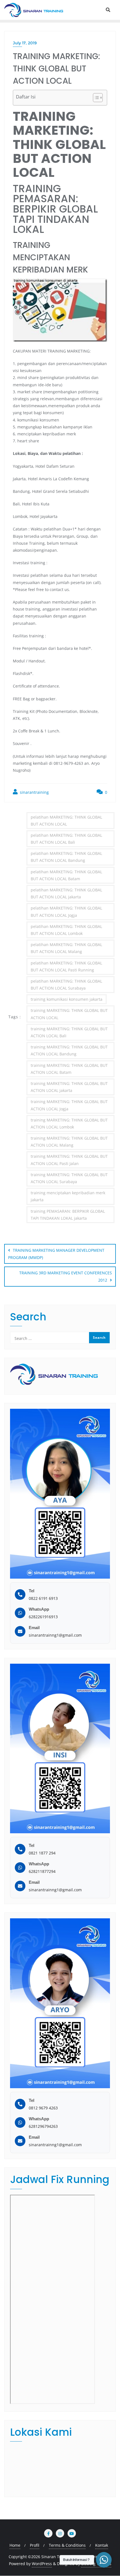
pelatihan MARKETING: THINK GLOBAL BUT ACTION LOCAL (66, 821)
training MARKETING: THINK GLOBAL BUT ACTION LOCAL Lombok (69, 1123)
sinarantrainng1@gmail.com (55, 1635)
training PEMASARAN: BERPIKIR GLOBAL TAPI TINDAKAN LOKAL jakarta (68, 1215)
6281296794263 (43, 2126)
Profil (35, 2545)
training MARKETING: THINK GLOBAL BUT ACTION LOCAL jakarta (69, 1087)
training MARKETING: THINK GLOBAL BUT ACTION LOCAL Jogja (69, 1105)
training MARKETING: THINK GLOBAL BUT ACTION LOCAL (69, 1014)
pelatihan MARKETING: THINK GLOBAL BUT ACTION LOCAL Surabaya (66, 985)
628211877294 (42, 1871)
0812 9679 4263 (43, 2108)
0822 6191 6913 (43, 1598)
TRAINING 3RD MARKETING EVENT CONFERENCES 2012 (66, 1276)
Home (15, 2545)
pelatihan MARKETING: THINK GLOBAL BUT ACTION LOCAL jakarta (66, 893)
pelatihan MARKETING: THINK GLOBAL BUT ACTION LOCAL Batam (66, 875)
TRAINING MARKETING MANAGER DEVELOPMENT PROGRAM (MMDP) (56, 1254)
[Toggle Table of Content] (95, 98)
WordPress (42, 2564)
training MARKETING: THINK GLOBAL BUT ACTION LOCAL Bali (69, 1032)
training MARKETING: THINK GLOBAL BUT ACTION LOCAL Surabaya (69, 1178)
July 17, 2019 (25, 43)
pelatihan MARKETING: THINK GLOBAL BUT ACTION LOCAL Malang (66, 948)
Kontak (102, 2545)
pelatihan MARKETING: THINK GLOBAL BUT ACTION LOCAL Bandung (66, 857)
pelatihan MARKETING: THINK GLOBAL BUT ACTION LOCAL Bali (66, 839)
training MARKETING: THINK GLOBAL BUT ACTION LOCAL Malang (69, 1142)
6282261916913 (43, 1617)
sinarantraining (34, 792)
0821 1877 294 (42, 1853)
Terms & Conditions (67, 2545)
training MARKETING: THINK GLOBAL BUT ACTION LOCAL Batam (69, 1069)
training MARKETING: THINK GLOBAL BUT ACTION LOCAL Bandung (69, 1050)
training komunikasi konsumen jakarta (67, 999)
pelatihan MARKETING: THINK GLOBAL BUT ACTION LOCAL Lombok (66, 930)
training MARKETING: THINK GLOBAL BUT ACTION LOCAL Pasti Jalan (69, 1160)
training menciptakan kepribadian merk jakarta (68, 1196)
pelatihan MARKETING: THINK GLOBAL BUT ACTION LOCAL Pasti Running (66, 966)
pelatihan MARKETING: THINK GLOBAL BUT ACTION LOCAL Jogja (66, 911)
